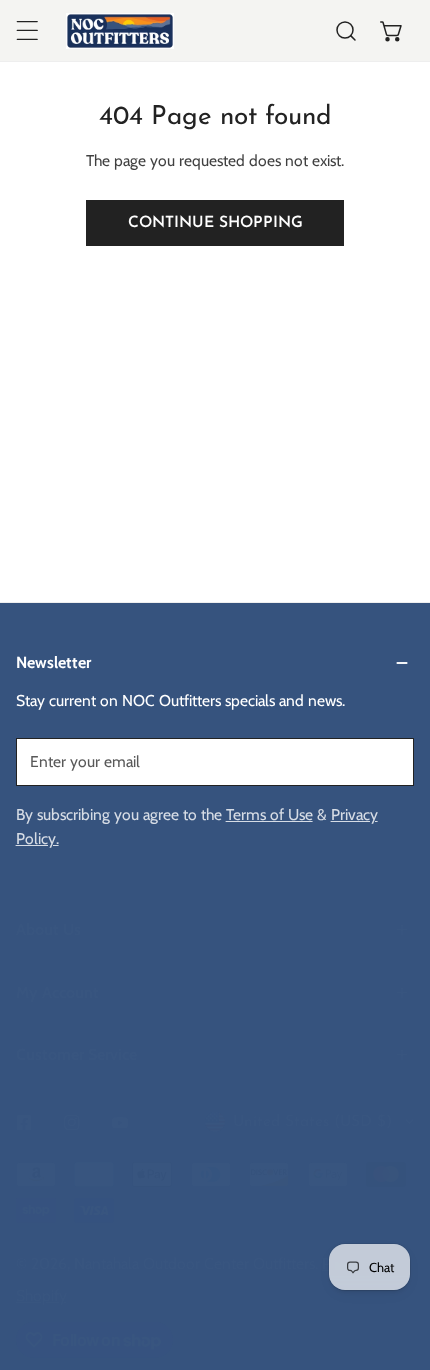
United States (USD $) (312, 1122)
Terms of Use (269, 814)
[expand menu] (27, 31)
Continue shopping (215, 223)
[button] (392, 31)
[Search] (346, 31)
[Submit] (387, 761)
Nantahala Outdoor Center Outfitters (194, 1263)
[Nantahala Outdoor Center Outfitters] (120, 31)
